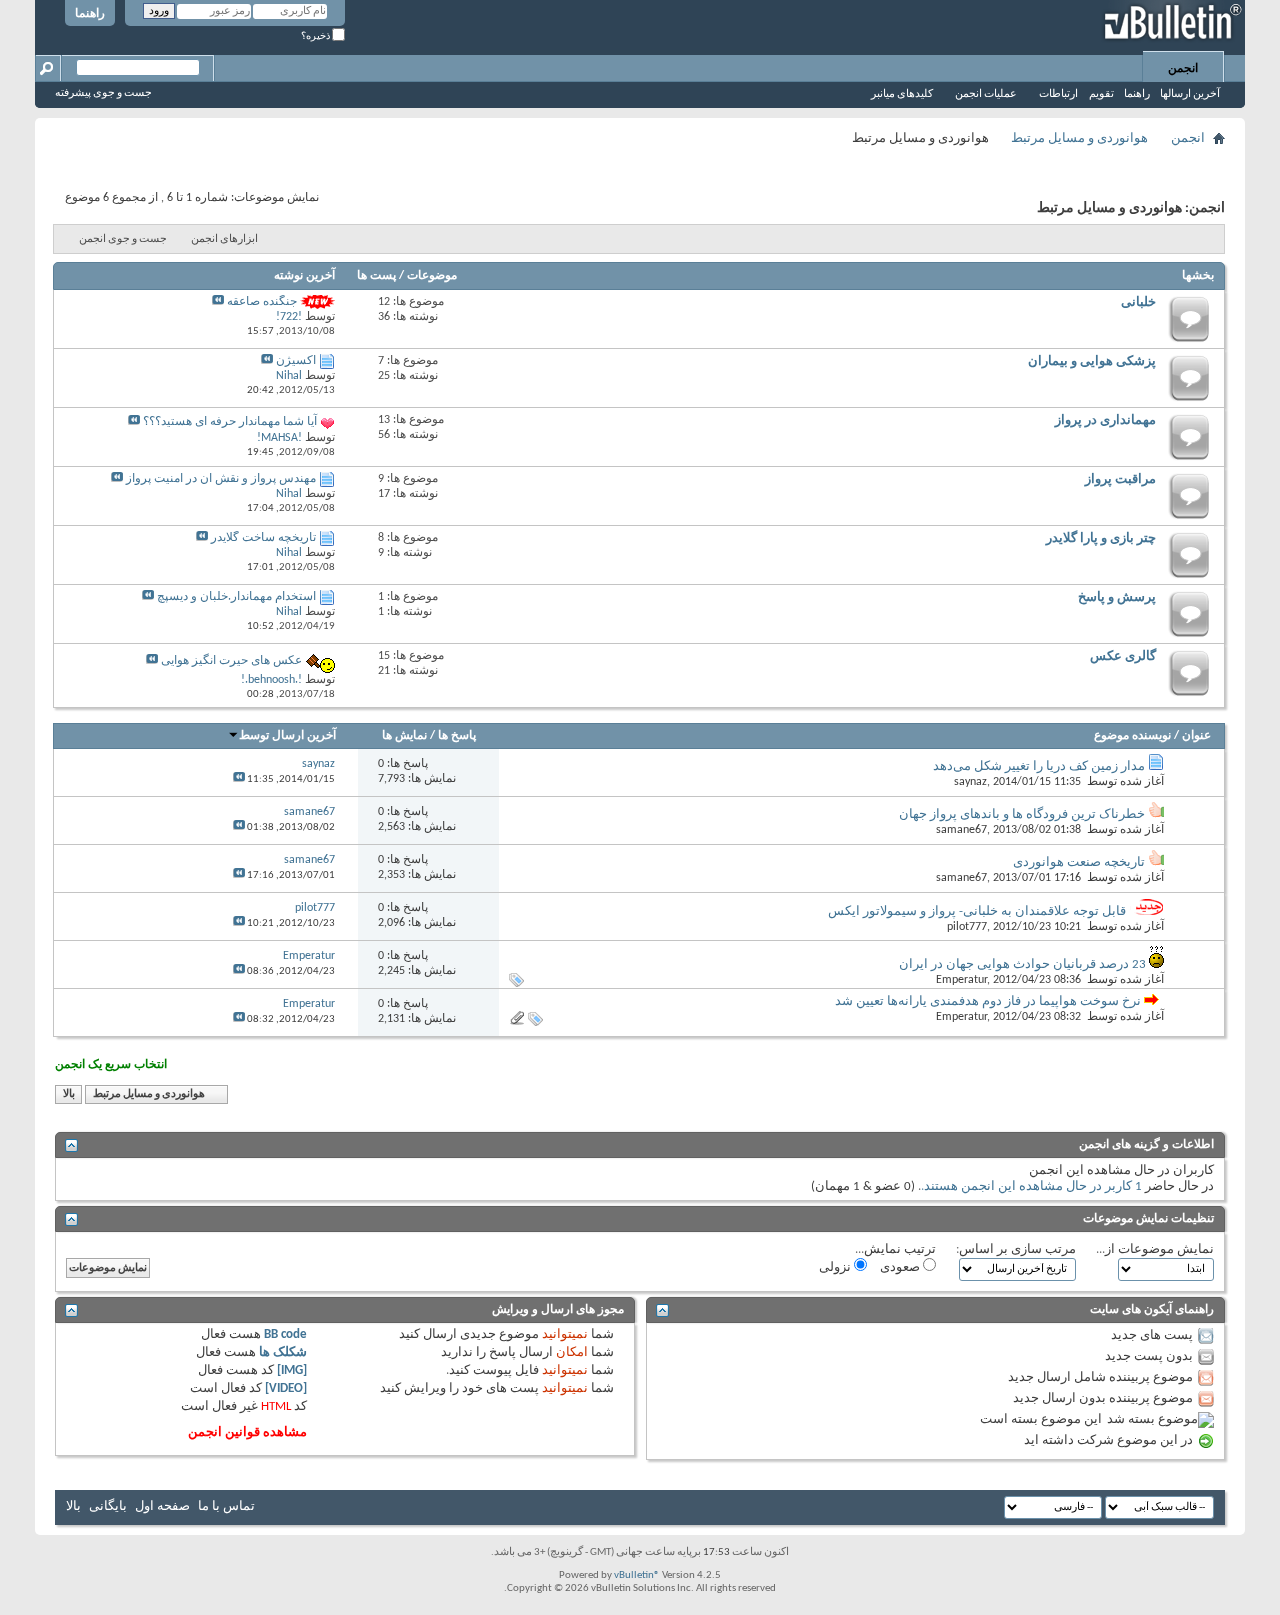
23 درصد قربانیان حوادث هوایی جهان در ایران (1022, 964)
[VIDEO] (286, 1388)
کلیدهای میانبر (902, 94)
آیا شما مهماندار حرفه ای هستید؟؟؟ (230, 422)
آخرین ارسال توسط (287, 736)
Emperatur (961, 980)
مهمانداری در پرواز (1105, 420)
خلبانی (1138, 302)
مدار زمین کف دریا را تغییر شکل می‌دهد (1039, 766)
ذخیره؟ (316, 36)
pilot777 (967, 927)
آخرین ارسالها (1190, 94)
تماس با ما (226, 1506)
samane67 (961, 830)
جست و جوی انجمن (123, 239)
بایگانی (108, 1506)
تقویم (1101, 94)
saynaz (970, 782)
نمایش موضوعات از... (1155, 1249)
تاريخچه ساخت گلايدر (263, 538)
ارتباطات (1058, 94)
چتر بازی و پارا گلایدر (1101, 538)
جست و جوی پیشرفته (103, 93)
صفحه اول (162, 1506)
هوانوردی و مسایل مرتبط (1079, 138)
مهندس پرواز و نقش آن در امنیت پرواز (221, 479)
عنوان (1196, 736)
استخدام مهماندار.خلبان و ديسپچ (236, 597)
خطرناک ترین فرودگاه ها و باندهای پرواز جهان (1022, 814)
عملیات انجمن (986, 94)
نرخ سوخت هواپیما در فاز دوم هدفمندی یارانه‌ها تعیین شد (988, 1001)
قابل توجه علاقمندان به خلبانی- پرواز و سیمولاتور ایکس (977, 911)
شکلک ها (283, 1352)
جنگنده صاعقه (262, 302)
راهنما (90, 14)
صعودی (901, 1267)
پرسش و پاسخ (1117, 597)
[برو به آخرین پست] (239, 779)
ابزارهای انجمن (224, 239)
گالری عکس (1123, 656)
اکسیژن (296, 361)
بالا (69, 1094)
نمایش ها (404, 736)
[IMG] (292, 1370)
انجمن (1183, 69)
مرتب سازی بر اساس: (1016, 1249)
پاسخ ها (457, 736)
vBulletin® (637, 1575)
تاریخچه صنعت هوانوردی (1079, 862)
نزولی (836, 1267)
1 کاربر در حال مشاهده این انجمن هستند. (1031, 1186)
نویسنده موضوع (1132, 736)
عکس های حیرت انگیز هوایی (231, 661)
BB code (285, 1334)
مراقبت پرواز (1120, 479)
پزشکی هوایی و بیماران (1092, 361)
